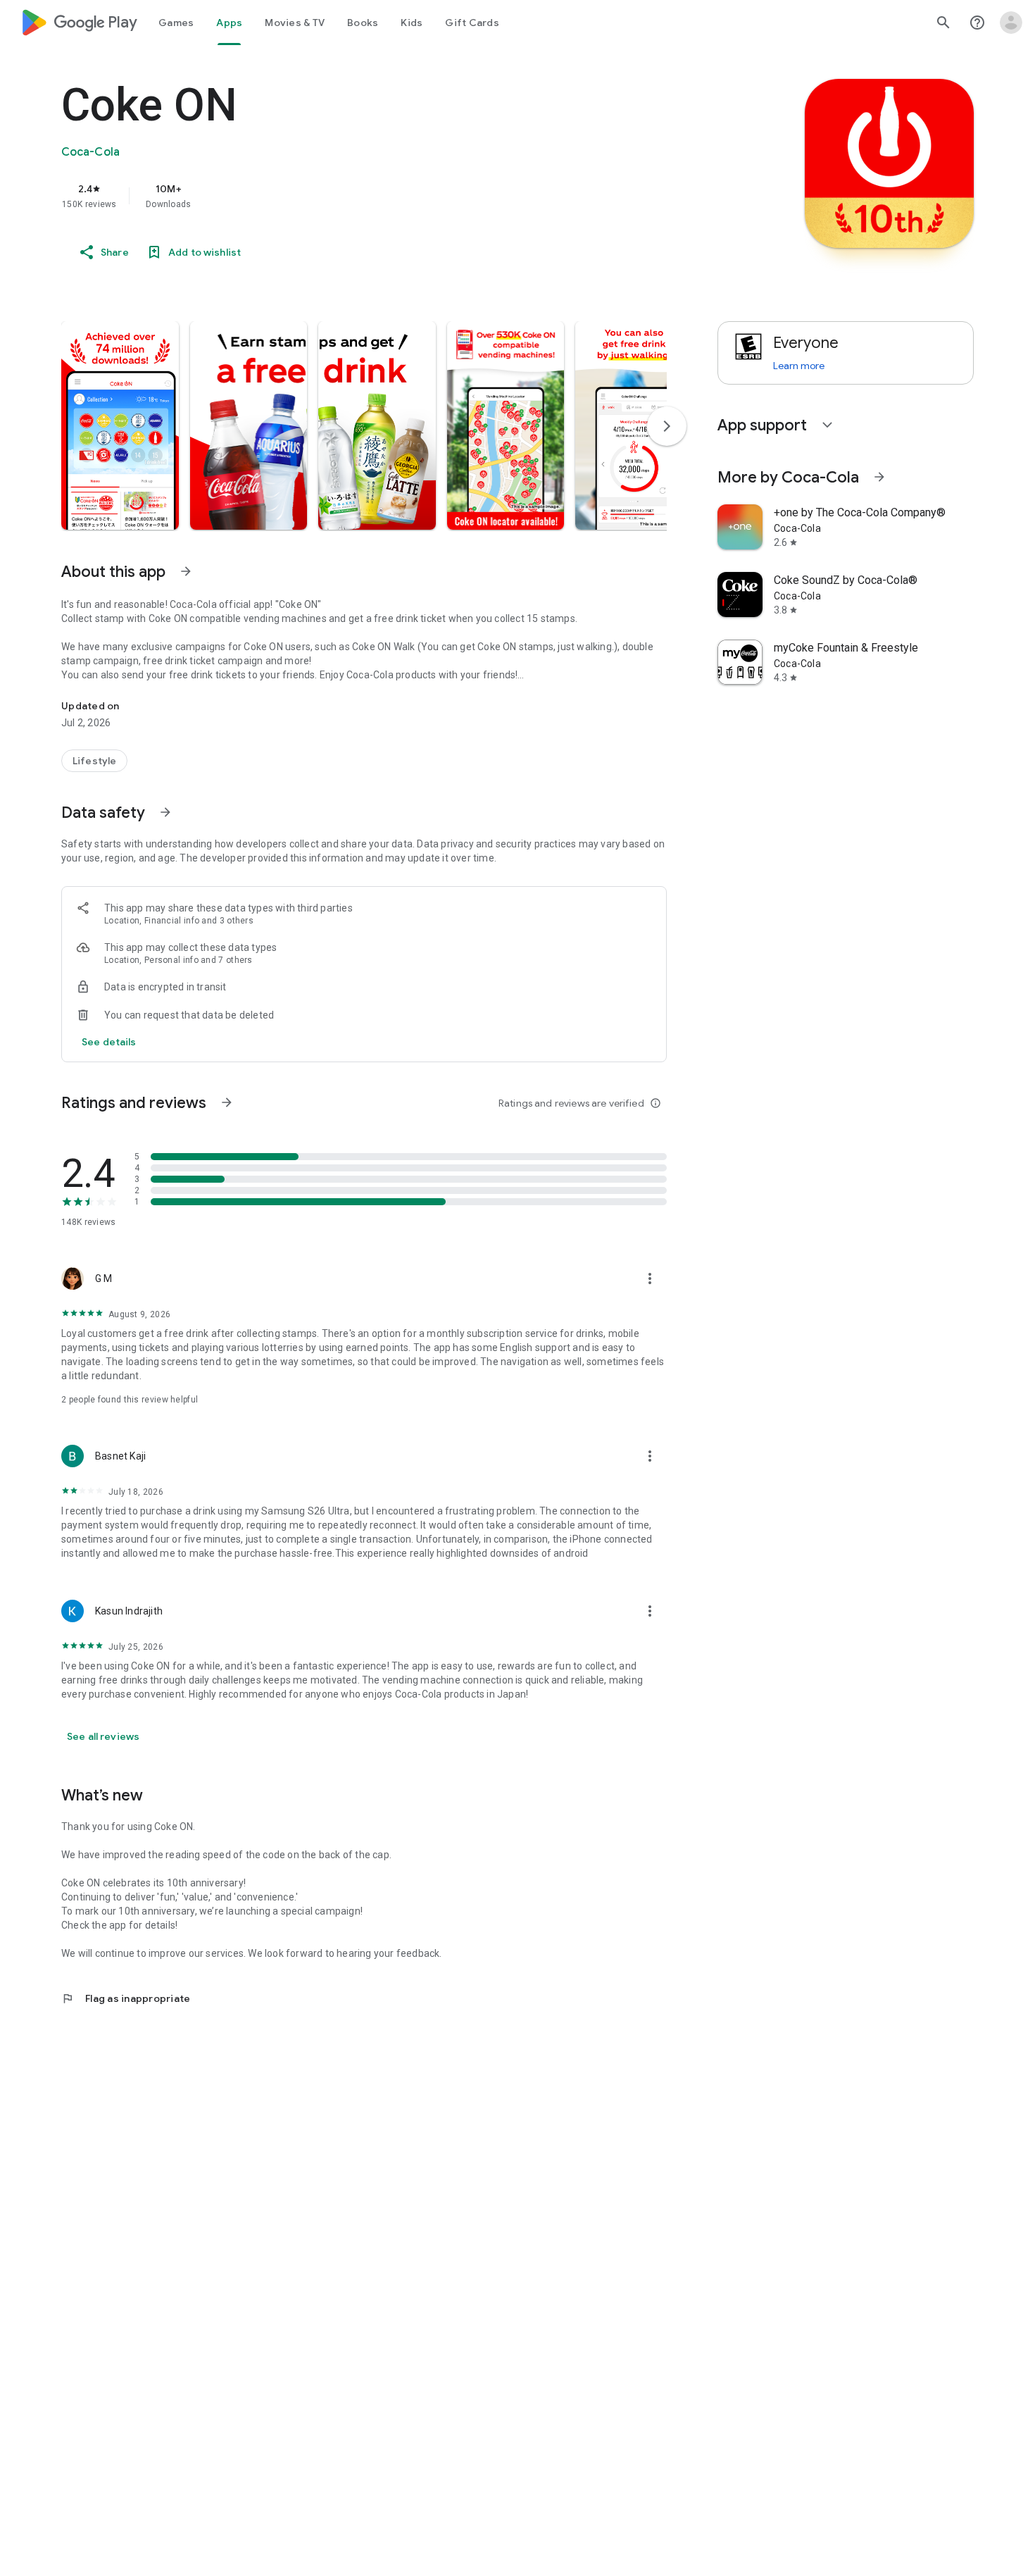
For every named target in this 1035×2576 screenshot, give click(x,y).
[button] (120, 425)
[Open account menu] (1011, 23)
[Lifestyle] (94, 761)
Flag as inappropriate (126, 1998)
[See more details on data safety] (109, 1042)
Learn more (799, 366)
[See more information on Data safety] (165, 812)
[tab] (176, 23)
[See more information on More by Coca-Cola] (879, 477)
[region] (343, 196)
